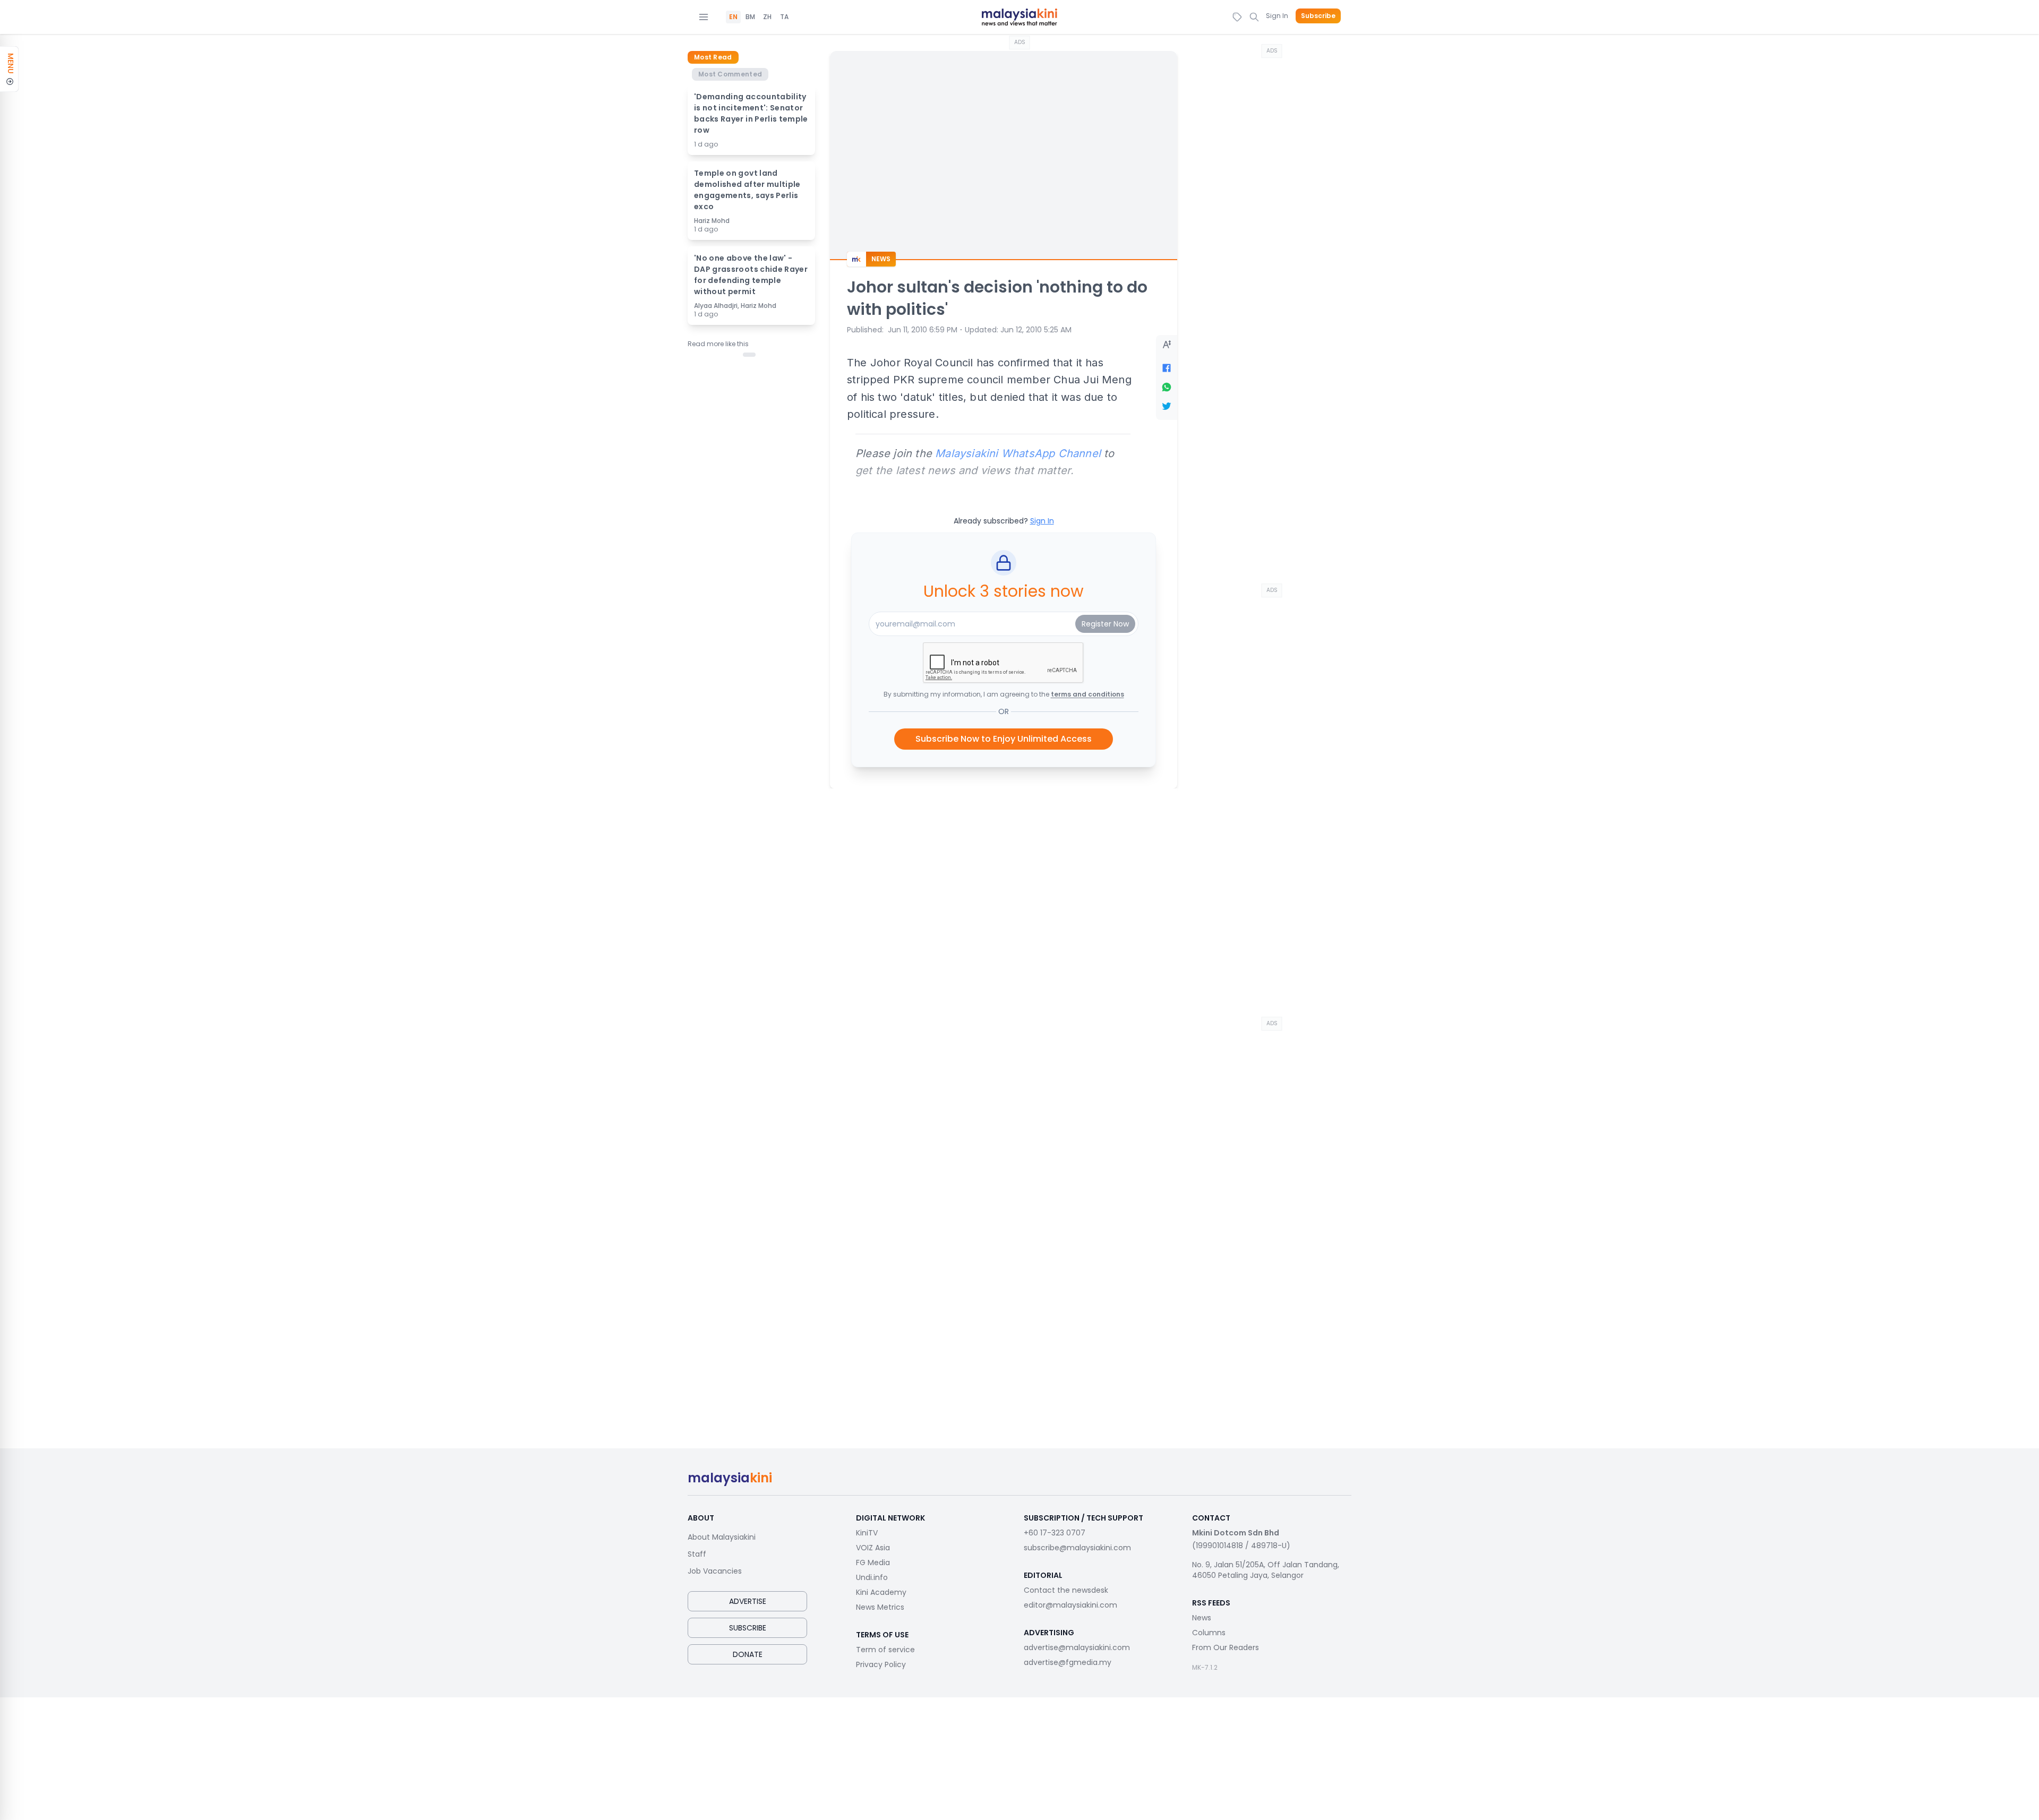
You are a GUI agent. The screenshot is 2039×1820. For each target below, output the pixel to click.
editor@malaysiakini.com (1070, 1605)
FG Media (873, 1563)
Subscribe (1318, 16)
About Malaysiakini (722, 1537)
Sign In (1277, 16)
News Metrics (880, 1607)
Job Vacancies (715, 1571)
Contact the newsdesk (1066, 1590)
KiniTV (867, 1533)
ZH (767, 17)
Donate (748, 1654)
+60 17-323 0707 (1055, 1533)
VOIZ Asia (873, 1548)
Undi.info (872, 1577)
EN (733, 17)
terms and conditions (1087, 694)
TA (784, 17)
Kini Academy (881, 1592)
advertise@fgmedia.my (1068, 1662)
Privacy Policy (881, 1664)
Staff (697, 1554)
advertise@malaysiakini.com (1077, 1647)
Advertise (748, 1601)
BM (750, 17)
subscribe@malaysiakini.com (1077, 1548)
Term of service (885, 1650)
